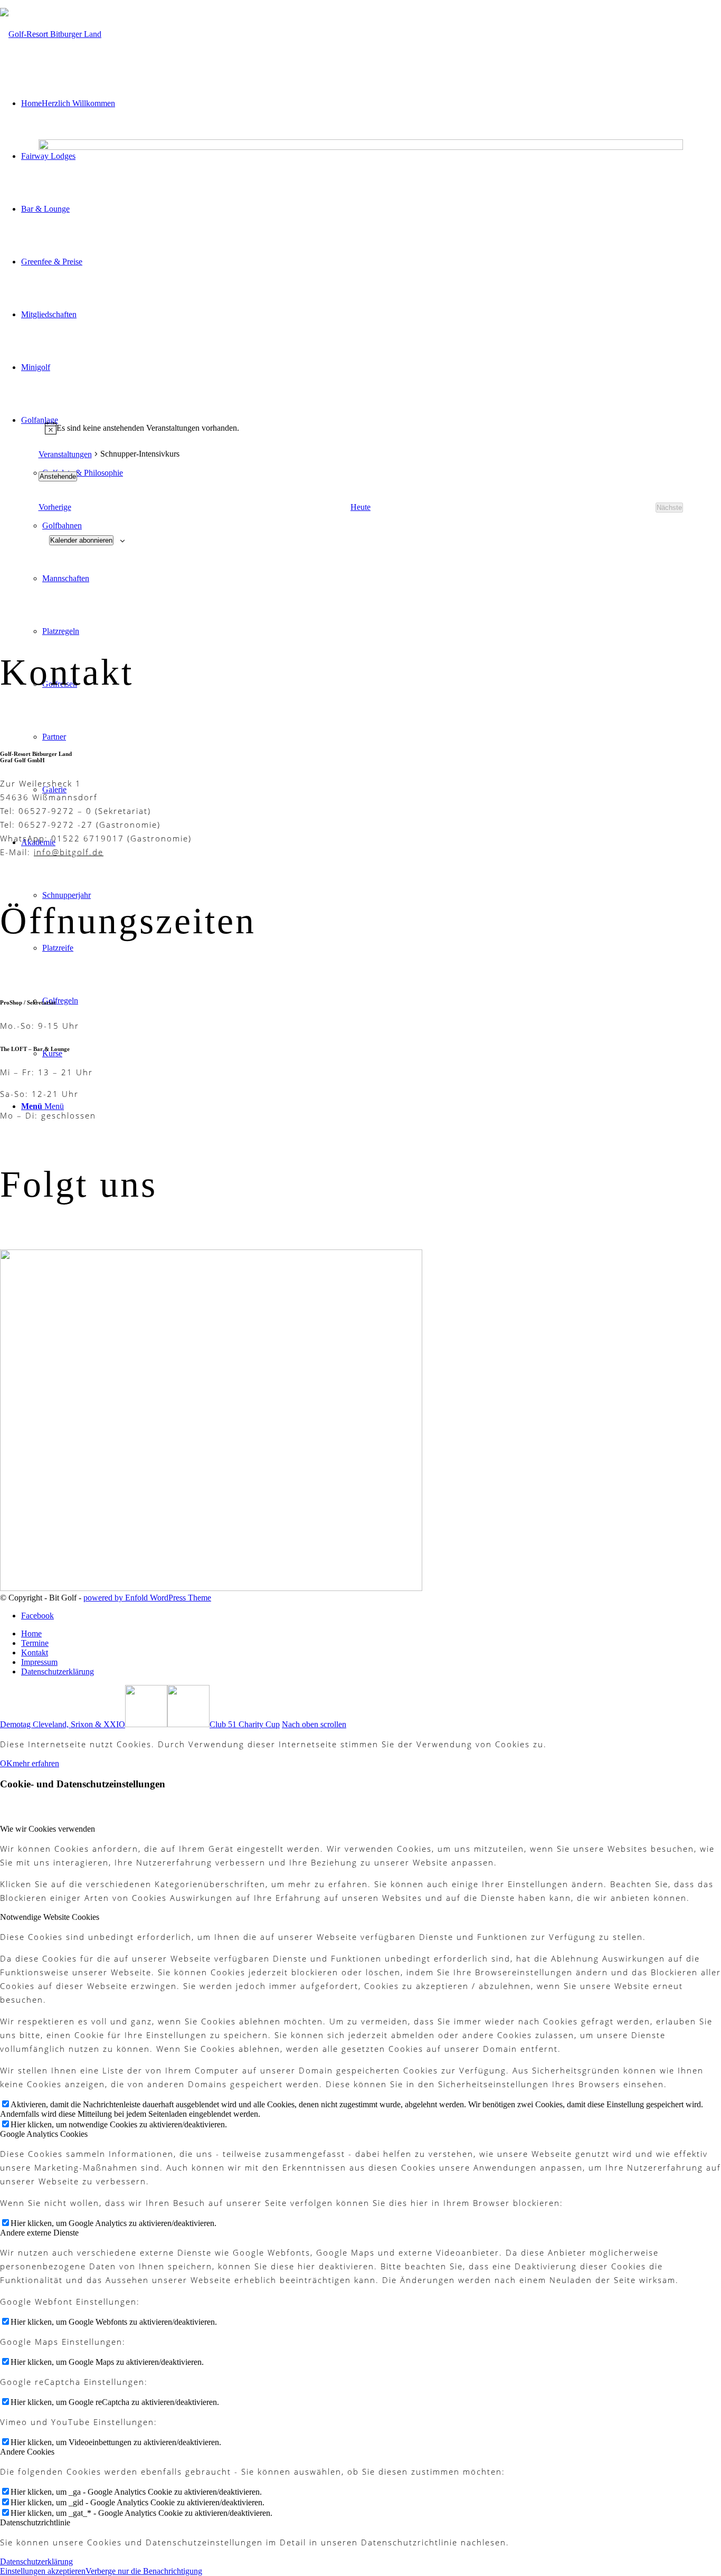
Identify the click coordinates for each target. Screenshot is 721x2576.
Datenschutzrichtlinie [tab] (35, 2522)
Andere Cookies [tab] (27, 2452)
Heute (360, 507)
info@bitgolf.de (69, 852)
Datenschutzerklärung (36, 2561)
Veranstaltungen (65, 454)
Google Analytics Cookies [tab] (44, 2134)
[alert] (361, 428)
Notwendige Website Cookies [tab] (50, 1917)
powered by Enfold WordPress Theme (147, 1598)
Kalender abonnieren (81, 540)
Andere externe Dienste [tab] (39, 2233)
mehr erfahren (36, 1763)
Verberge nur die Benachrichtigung (144, 2571)
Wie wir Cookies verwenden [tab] (48, 1829)
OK (6, 1763)
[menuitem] (371, 1634)
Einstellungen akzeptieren (43, 2571)
